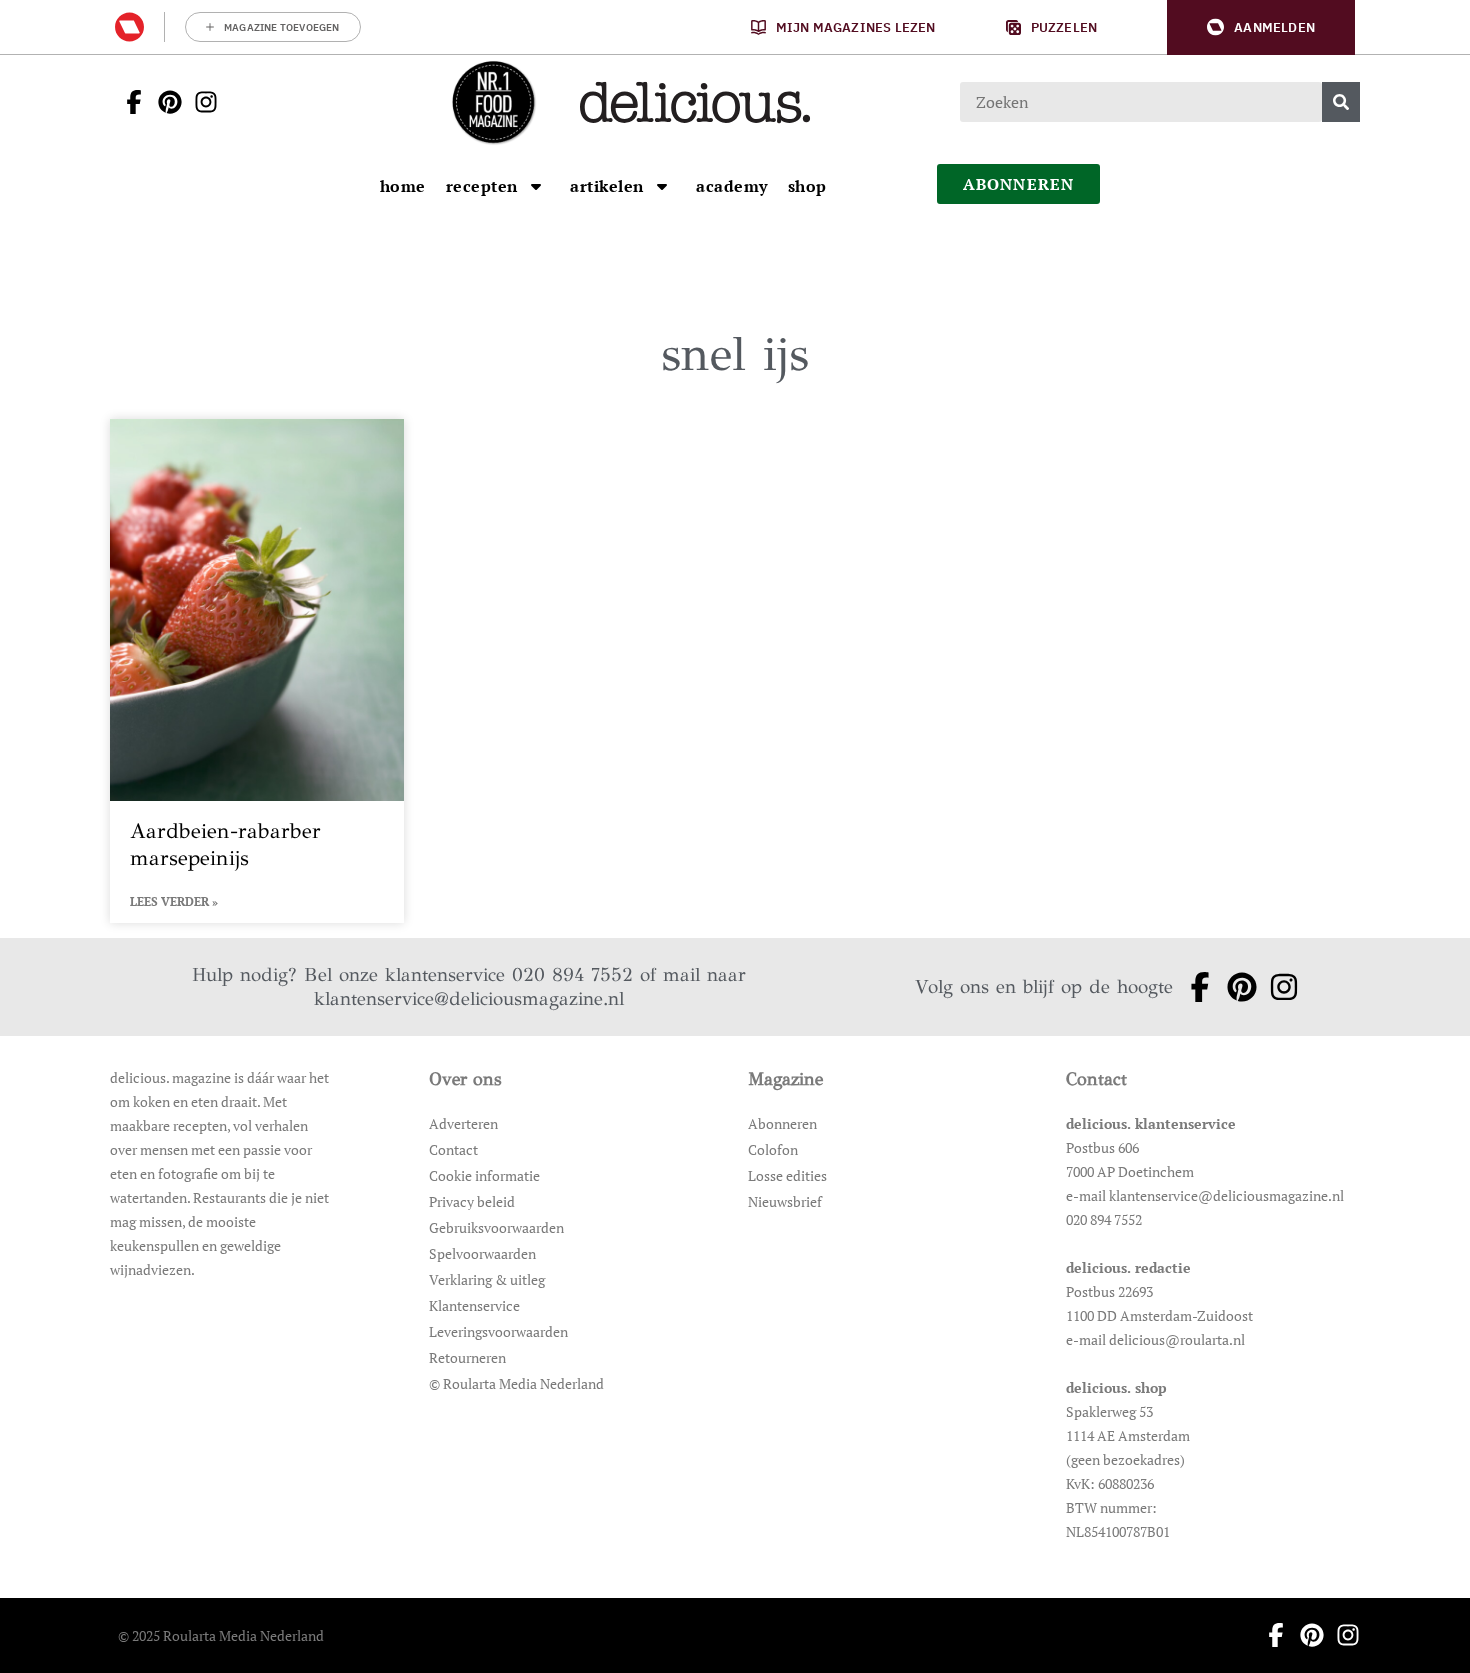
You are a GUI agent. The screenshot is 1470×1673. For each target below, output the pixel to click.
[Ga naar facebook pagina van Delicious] (128, 102)
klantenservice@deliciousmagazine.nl (469, 998)
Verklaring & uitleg (487, 1279)
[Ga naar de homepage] (493, 102)
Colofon (773, 1149)
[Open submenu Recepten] (536, 186)
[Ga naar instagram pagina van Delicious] (200, 102)
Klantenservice (474, 1305)
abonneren (1019, 184)
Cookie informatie (484, 1175)
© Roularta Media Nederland (516, 1383)
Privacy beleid (472, 1201)
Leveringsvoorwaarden (498, 1331)
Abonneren (782, 1123)
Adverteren (463, 1123)
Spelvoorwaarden (482, 1253)
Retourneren (467, 1357)
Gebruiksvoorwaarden (496, 1227)
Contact (453, 1149)
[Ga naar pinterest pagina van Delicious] (164, 102)
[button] (1261, 27)
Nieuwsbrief (785, 1201)
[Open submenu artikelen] (662, 186)
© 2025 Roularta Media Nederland (221, 1635)
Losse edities (787, 1175)
